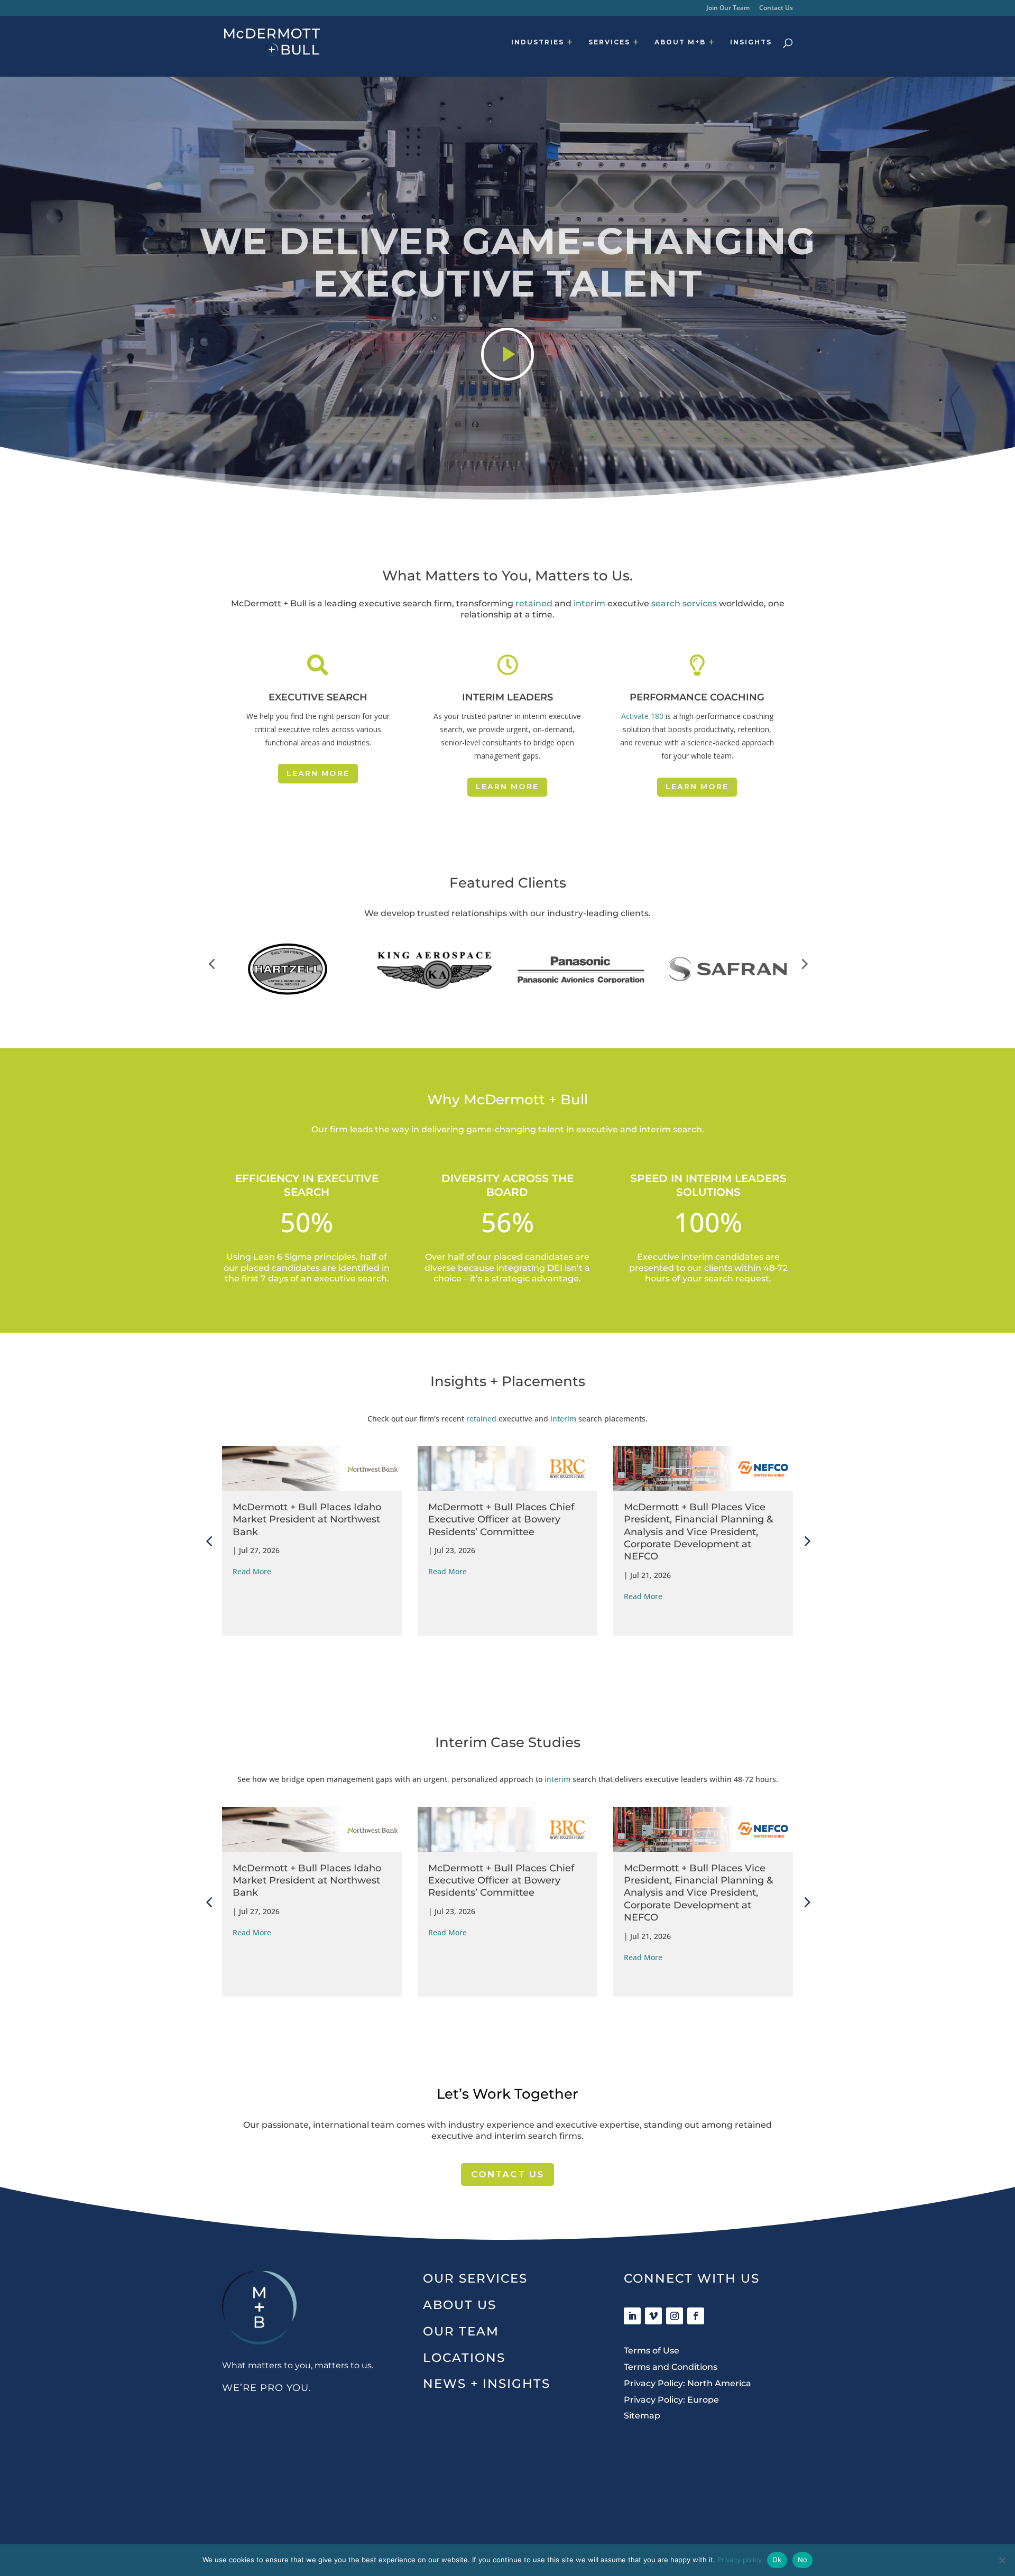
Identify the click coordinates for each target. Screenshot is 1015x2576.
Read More (252, 1571)
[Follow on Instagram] (675, 2316)
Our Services (475, 2278)
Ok (777, 2560)
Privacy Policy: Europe (671, 2400)
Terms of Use (652, 2351)
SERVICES (609, 42)
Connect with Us (692, 2278)
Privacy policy (740, 2560)
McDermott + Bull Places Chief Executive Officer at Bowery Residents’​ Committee (306, 1520)
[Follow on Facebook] (696, 2316)
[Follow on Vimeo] (653, 2316)
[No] (1002, 2560)
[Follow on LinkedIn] (632, 2316)
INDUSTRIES (538, 42)
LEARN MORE (318, 773)
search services (684, 603)
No (803, 2560)
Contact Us (776, 8)
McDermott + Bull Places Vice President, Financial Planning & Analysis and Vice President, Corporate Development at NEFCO (503, 1532)
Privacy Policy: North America (688, 2383)
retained (534, 603)
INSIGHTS (751, 42)
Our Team (461, 2331)
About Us (460, 2305)
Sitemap (642, 2416)
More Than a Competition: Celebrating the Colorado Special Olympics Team (702, 1566)
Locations (464, 2358)
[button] (211, 964)
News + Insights (487, 2384)
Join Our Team (728, 8)
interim (589, 603)
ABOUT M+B (680, 42)
